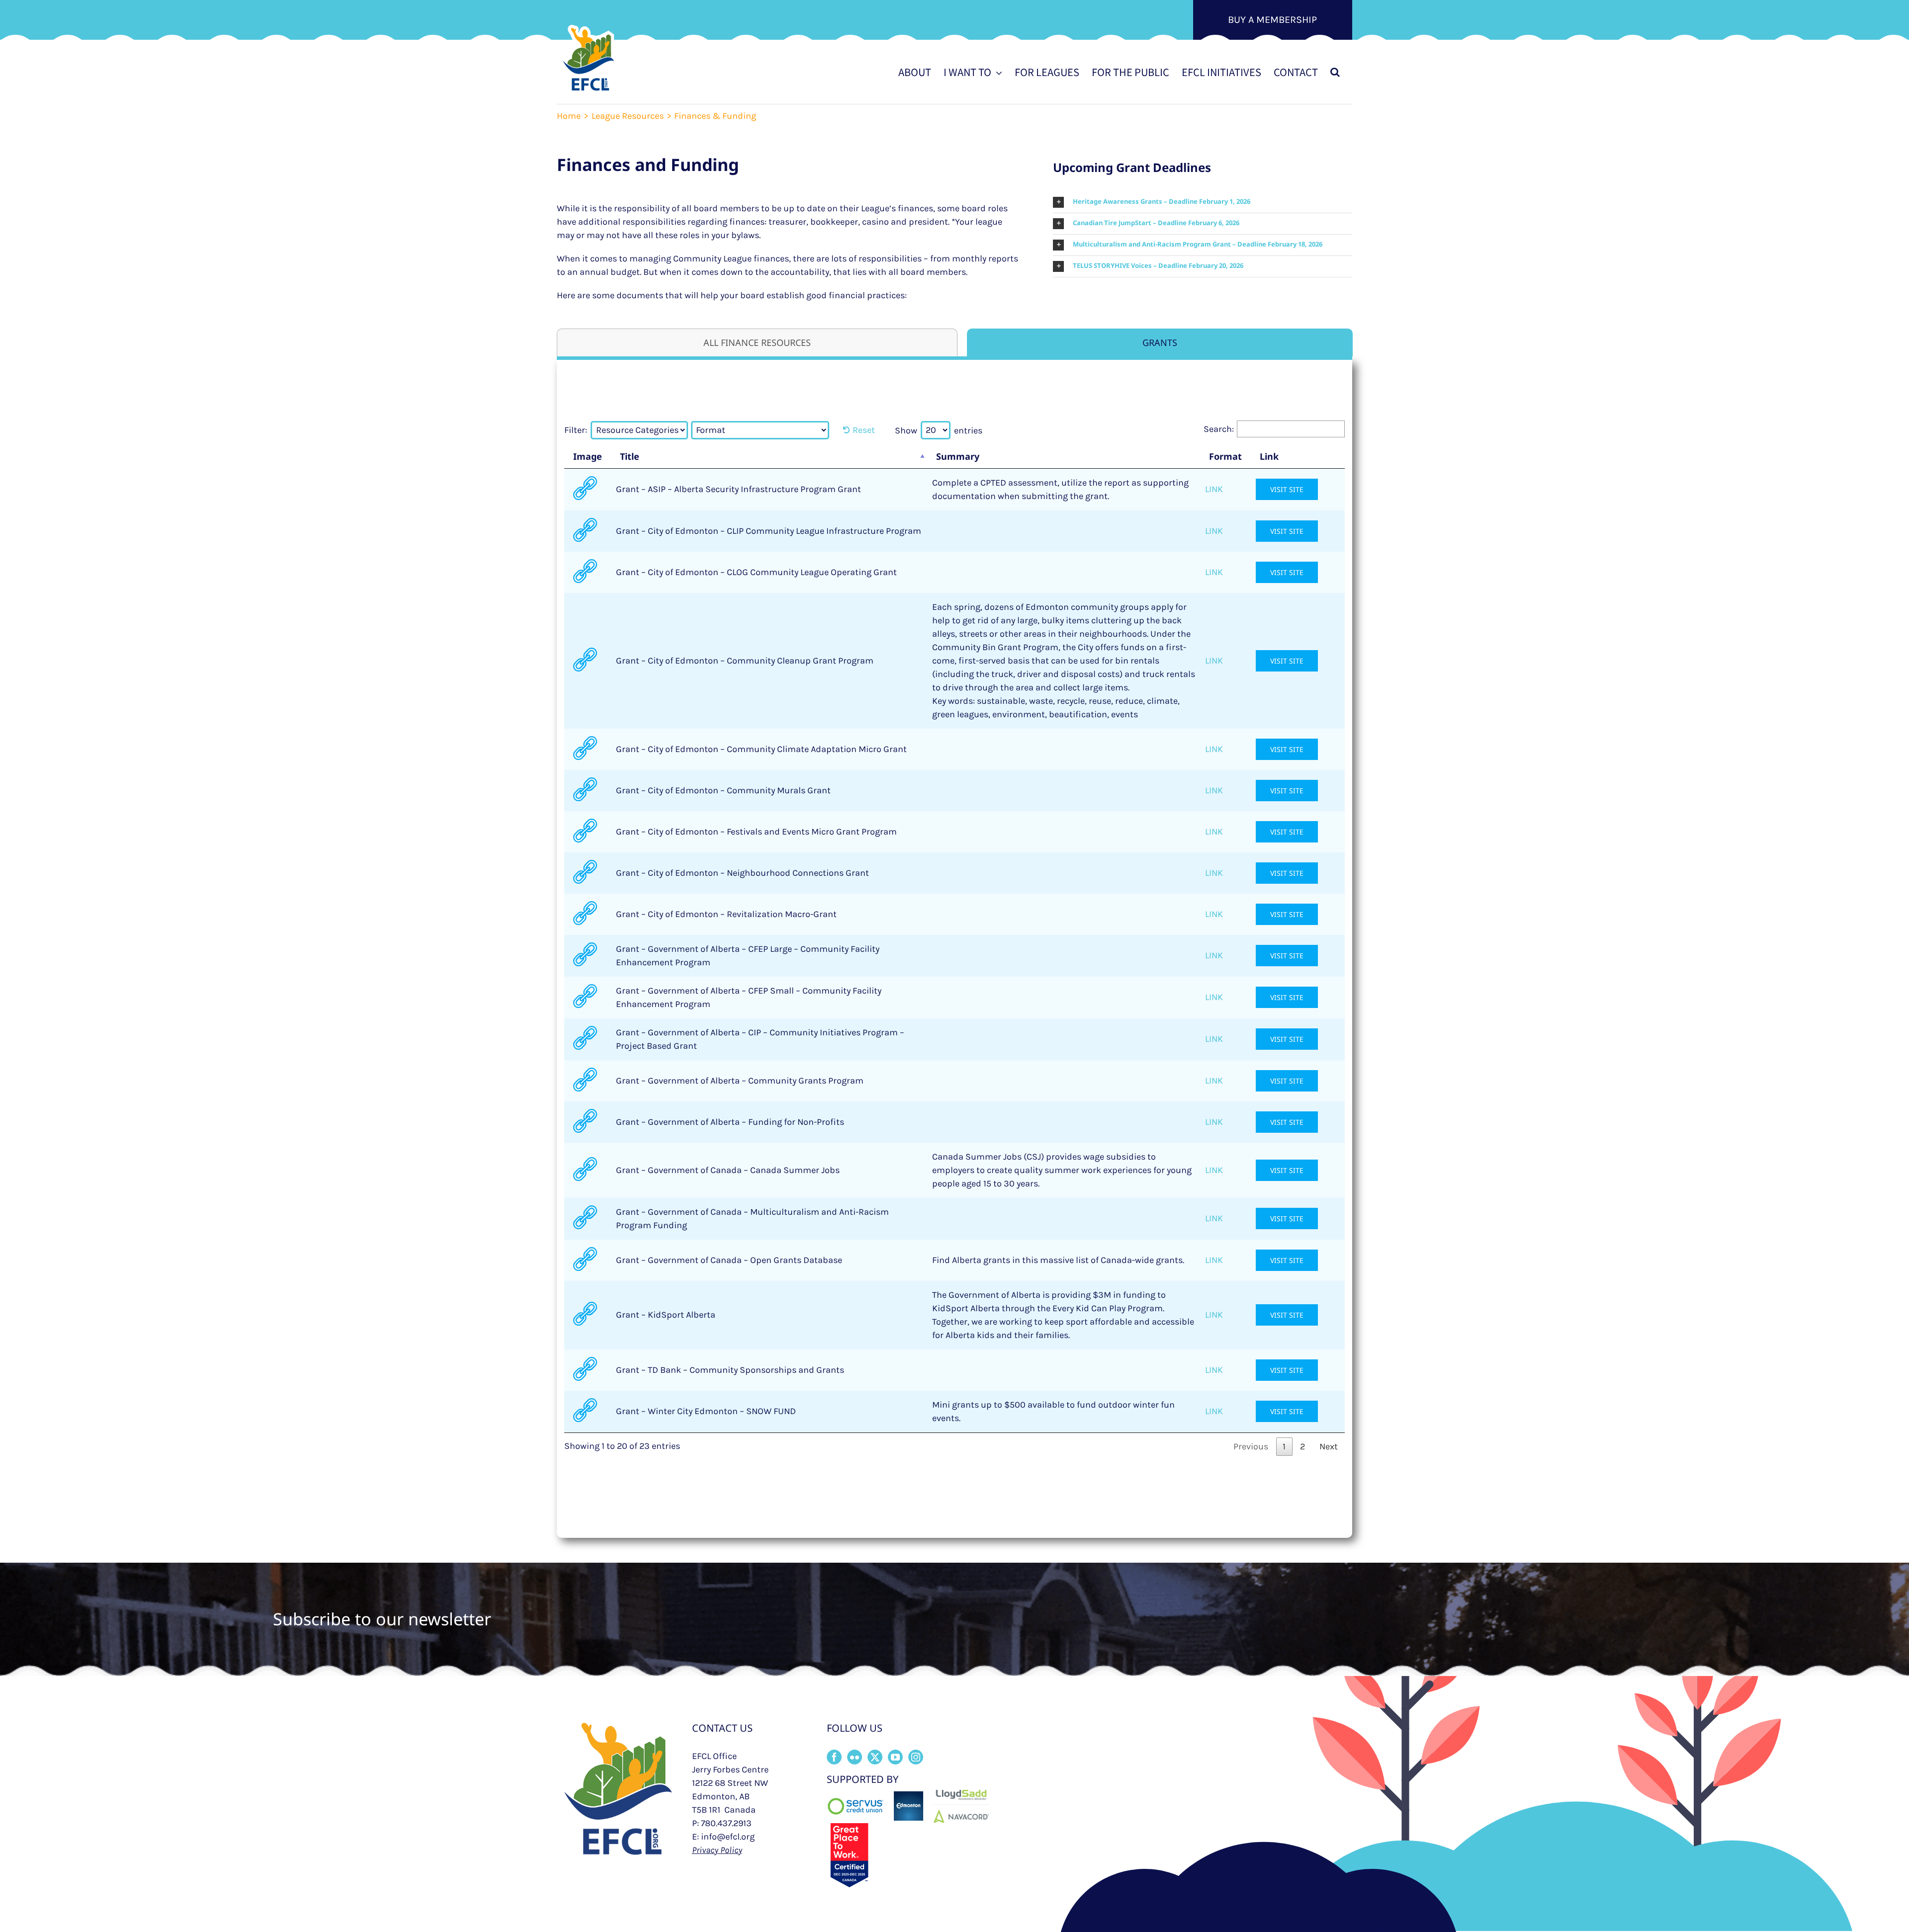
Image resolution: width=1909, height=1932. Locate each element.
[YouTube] (895, 1757)
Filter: (576, 430)
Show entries (939, 430)
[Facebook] (834, 1757)
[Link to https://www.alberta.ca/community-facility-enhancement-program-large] (585, 954)
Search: (1219, 429)
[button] (1335, 72)
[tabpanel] (954, 944)
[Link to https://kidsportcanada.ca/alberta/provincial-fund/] (585, 1314)
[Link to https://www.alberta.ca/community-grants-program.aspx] (585, 1080)
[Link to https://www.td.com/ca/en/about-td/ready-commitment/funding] (585, 1369)
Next (1329, 1446)
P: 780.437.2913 (722, 1823)
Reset (864, 430)
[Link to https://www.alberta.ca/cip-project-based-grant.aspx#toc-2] (585, 1038)
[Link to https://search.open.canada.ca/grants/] (585, 1259)
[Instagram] (916, 1757)
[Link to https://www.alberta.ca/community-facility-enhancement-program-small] (585, 996)
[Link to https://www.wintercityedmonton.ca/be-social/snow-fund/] (585, 1410)
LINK (1214, 489)
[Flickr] (855, 1757)
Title (630, 456)
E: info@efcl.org (723, 1837)
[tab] (757, 342)
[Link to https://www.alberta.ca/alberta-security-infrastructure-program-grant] (585, 488)
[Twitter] (875, 1757)
